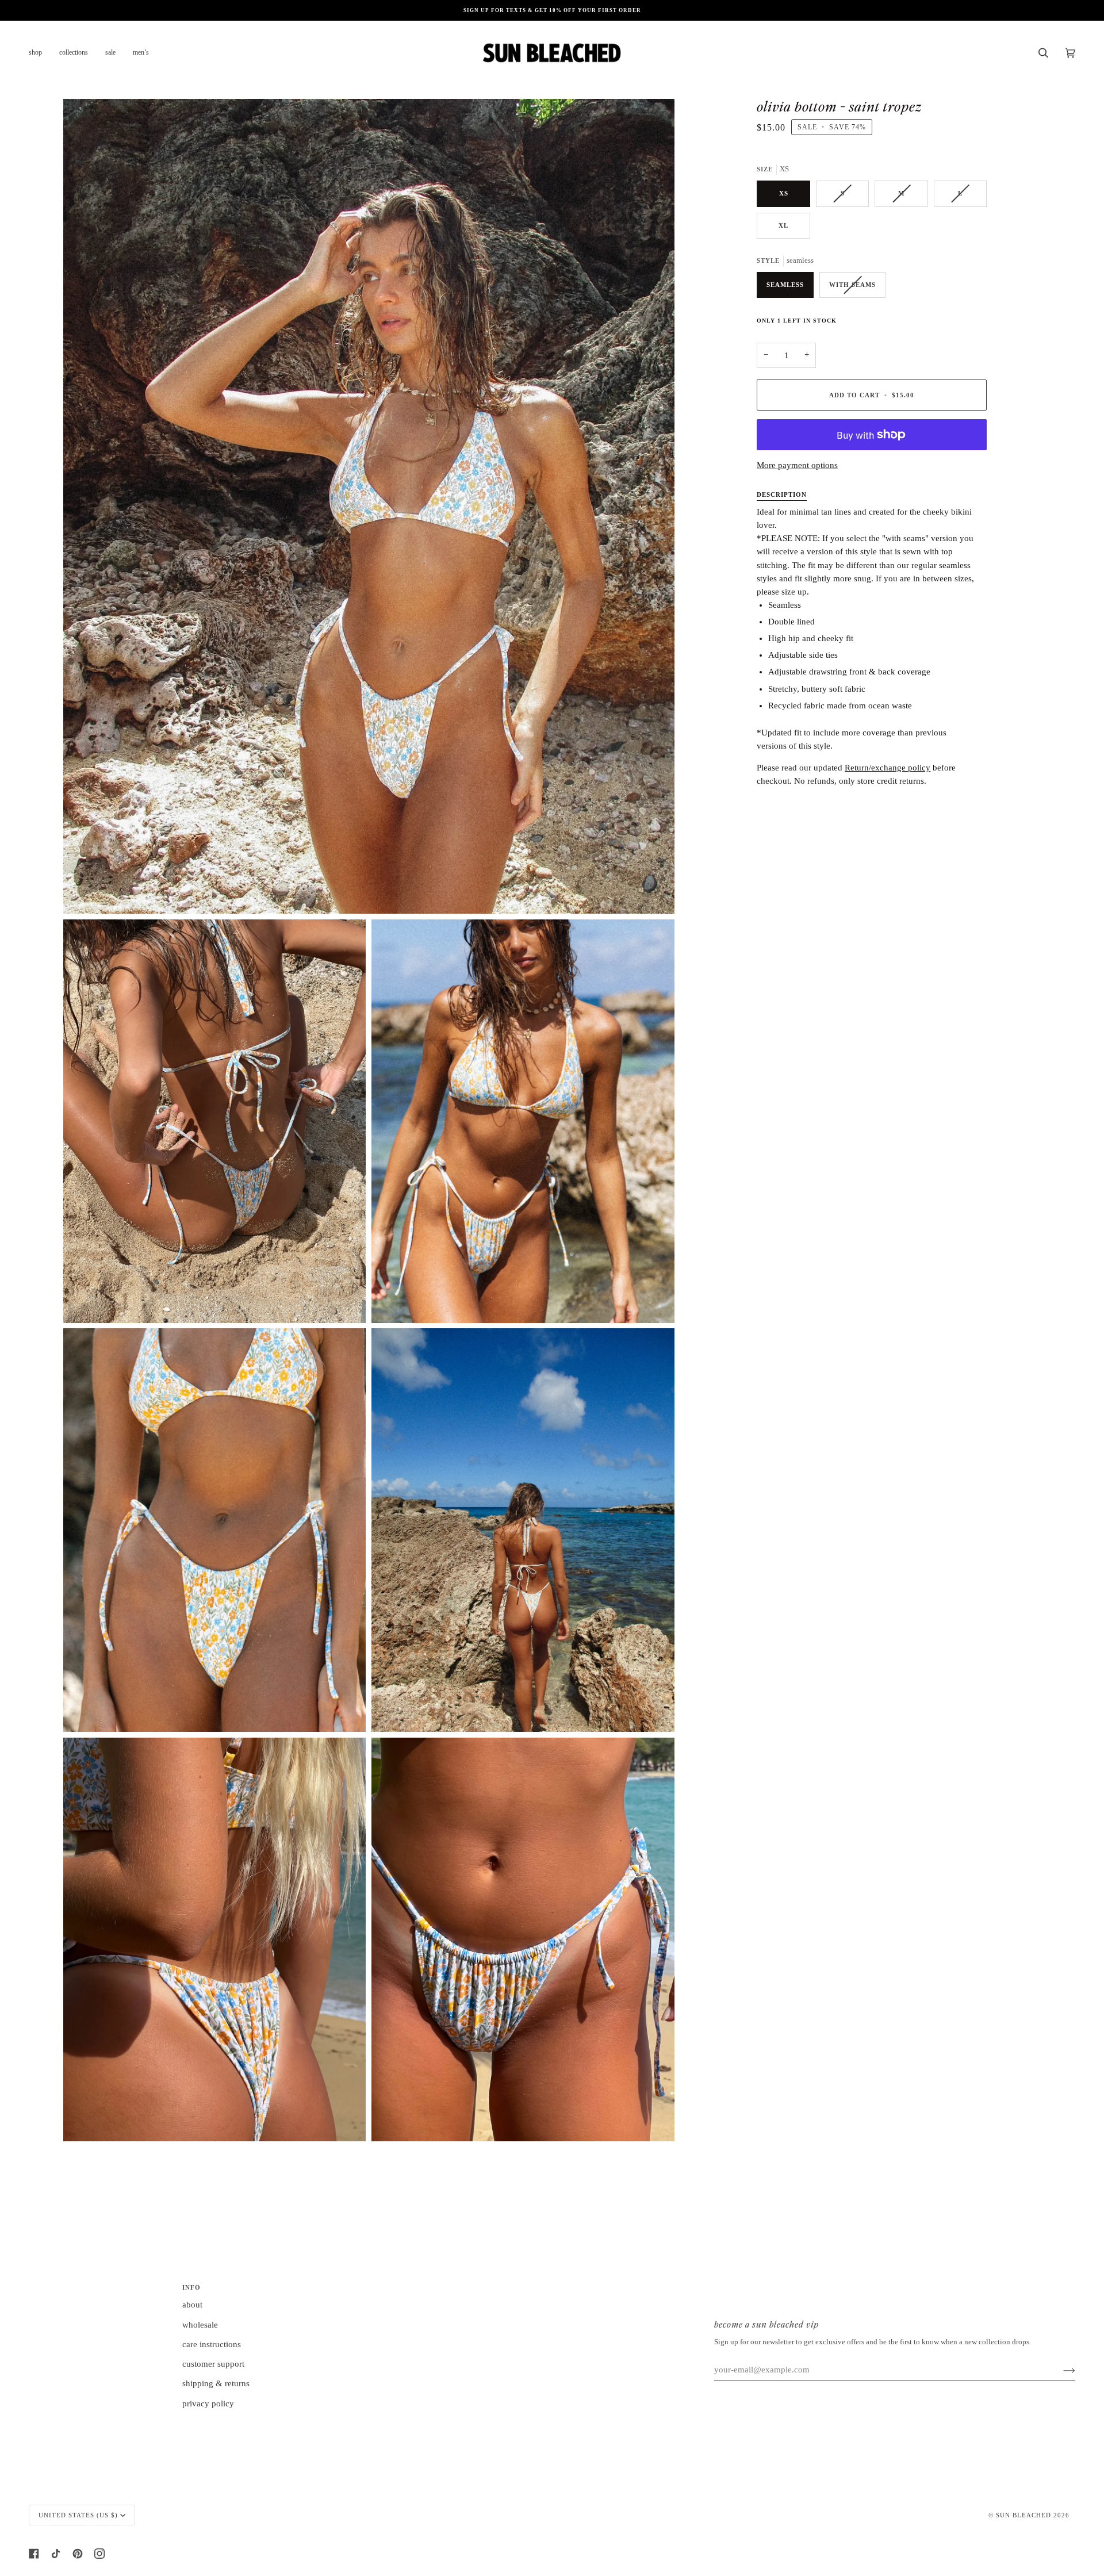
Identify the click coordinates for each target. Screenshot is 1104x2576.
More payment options (797, 465)
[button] (40, 53)
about (192, 2305)
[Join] (1060, 2370)
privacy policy (208, 2403)
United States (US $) (78, 2515)
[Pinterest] (78, 2554)
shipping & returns (216, 2383)
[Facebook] (34, 2554)
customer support (213, 2364)
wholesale (200, 2325)
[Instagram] (99, 2554)
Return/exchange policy (888, 768)
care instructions (212, 2344)
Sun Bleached (1023, 2515)
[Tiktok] (56, 2554)
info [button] (191, 2287)
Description (782, 494)
